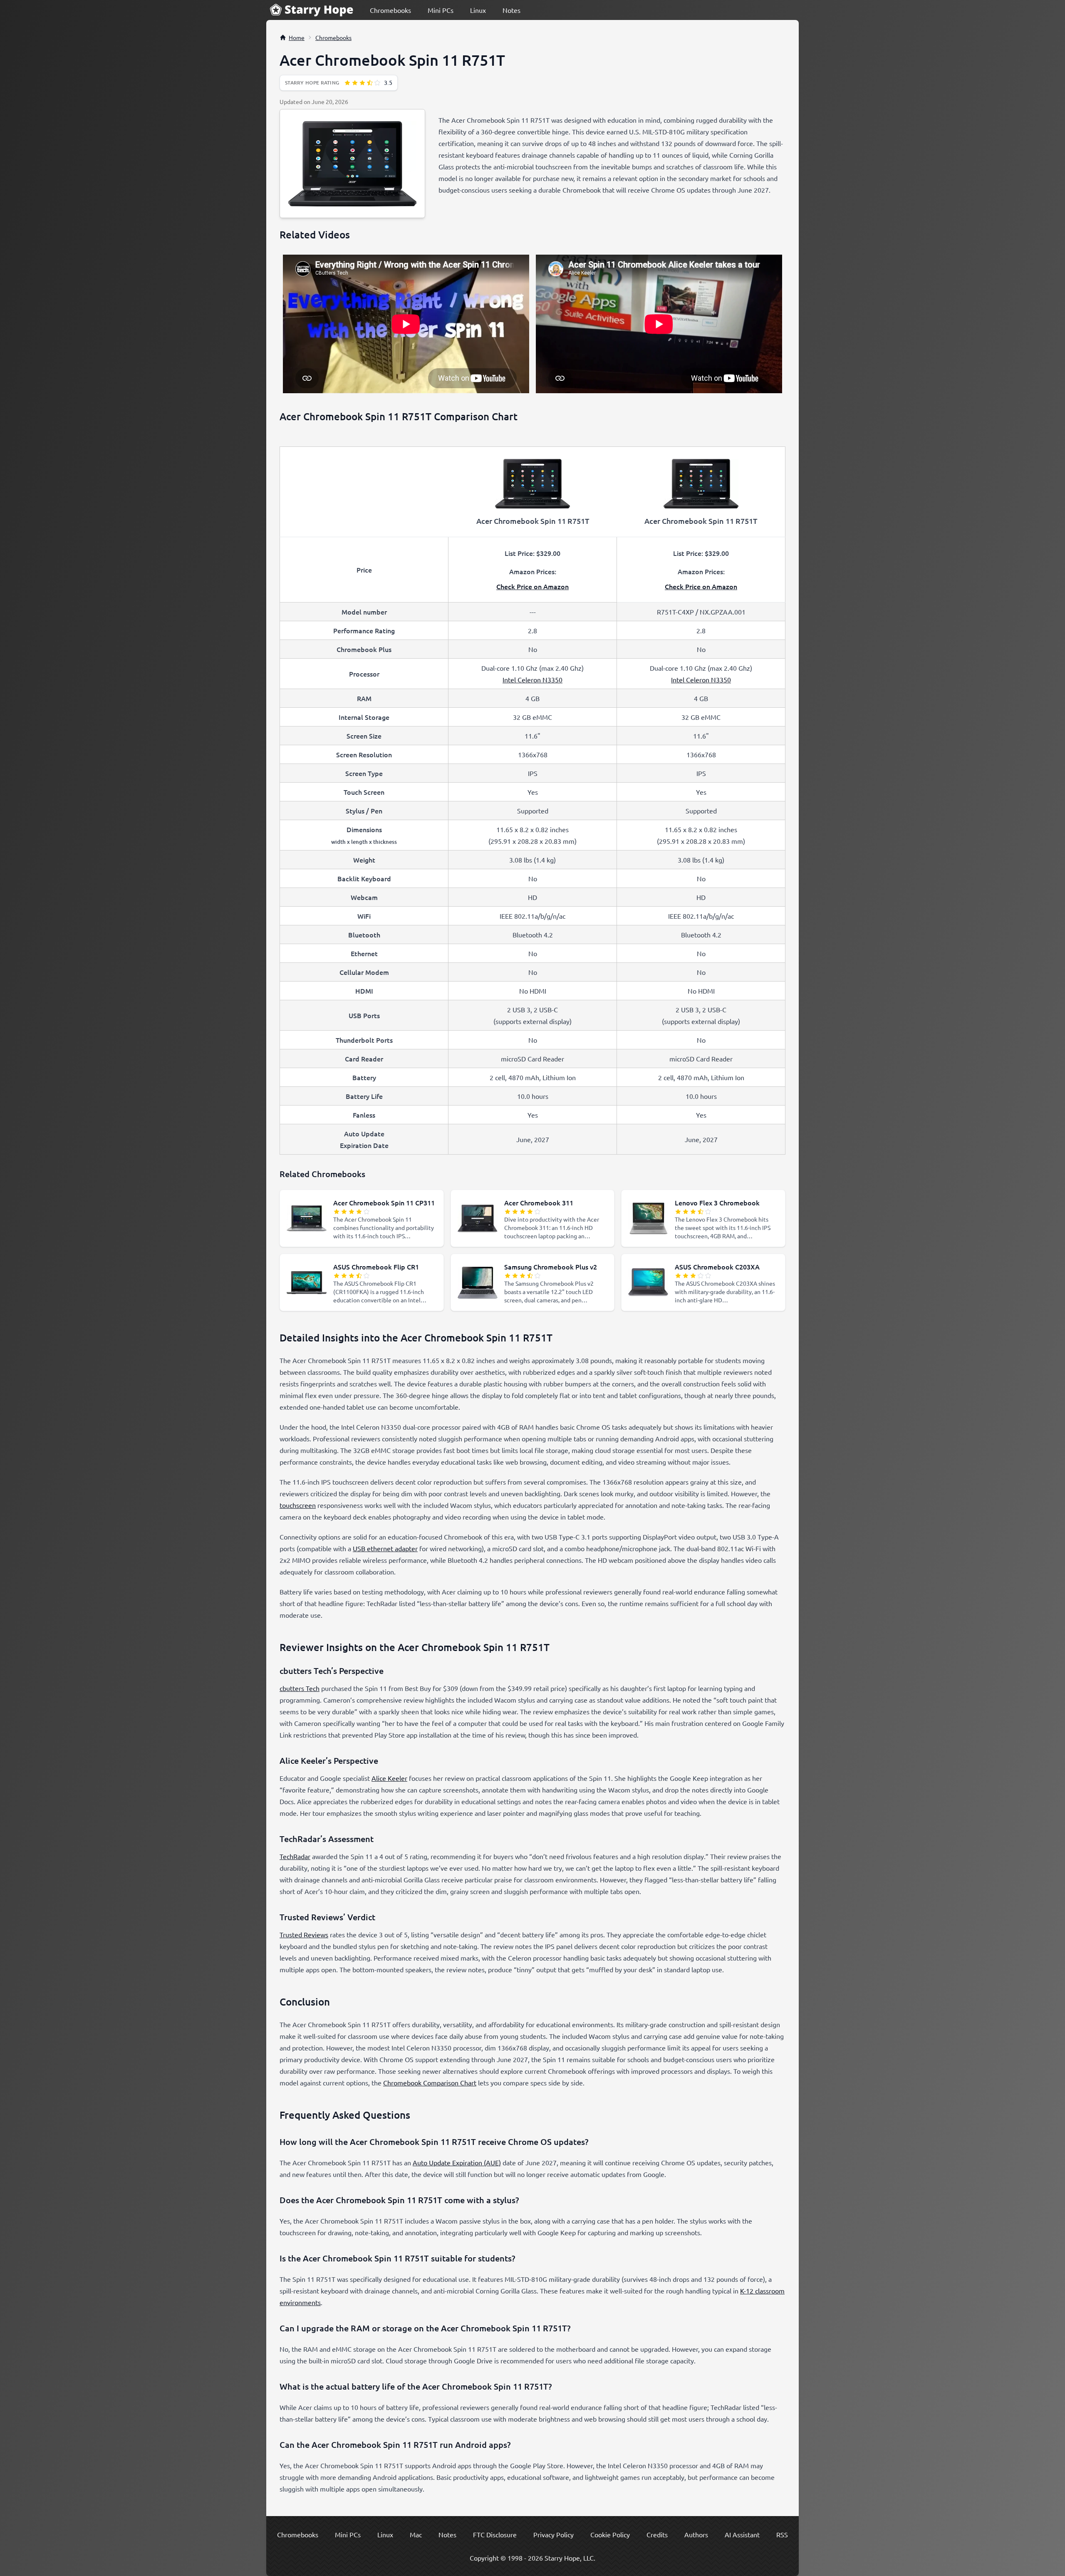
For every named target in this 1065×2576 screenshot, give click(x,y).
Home (297, 37)
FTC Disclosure (495, 2534)
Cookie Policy (610, 2534)
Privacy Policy (554, 2534)
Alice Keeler (389, 1778)
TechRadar (295, 1856)
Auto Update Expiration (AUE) (457, 2162)
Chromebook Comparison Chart (430, 2083)
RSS (782, 2534)
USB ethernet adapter (385, 1548)
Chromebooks (390, 10)
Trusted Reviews (304, 1934)
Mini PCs (441, 10)
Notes (511, 10)
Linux (478, 10)
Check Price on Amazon (532, 586)
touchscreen (298, 1505)
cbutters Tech (300, 1688)
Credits (657, 2534)
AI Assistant (742, 2534)
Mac (416, 2534)
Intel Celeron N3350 (532, 679)
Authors (696, 2534)
